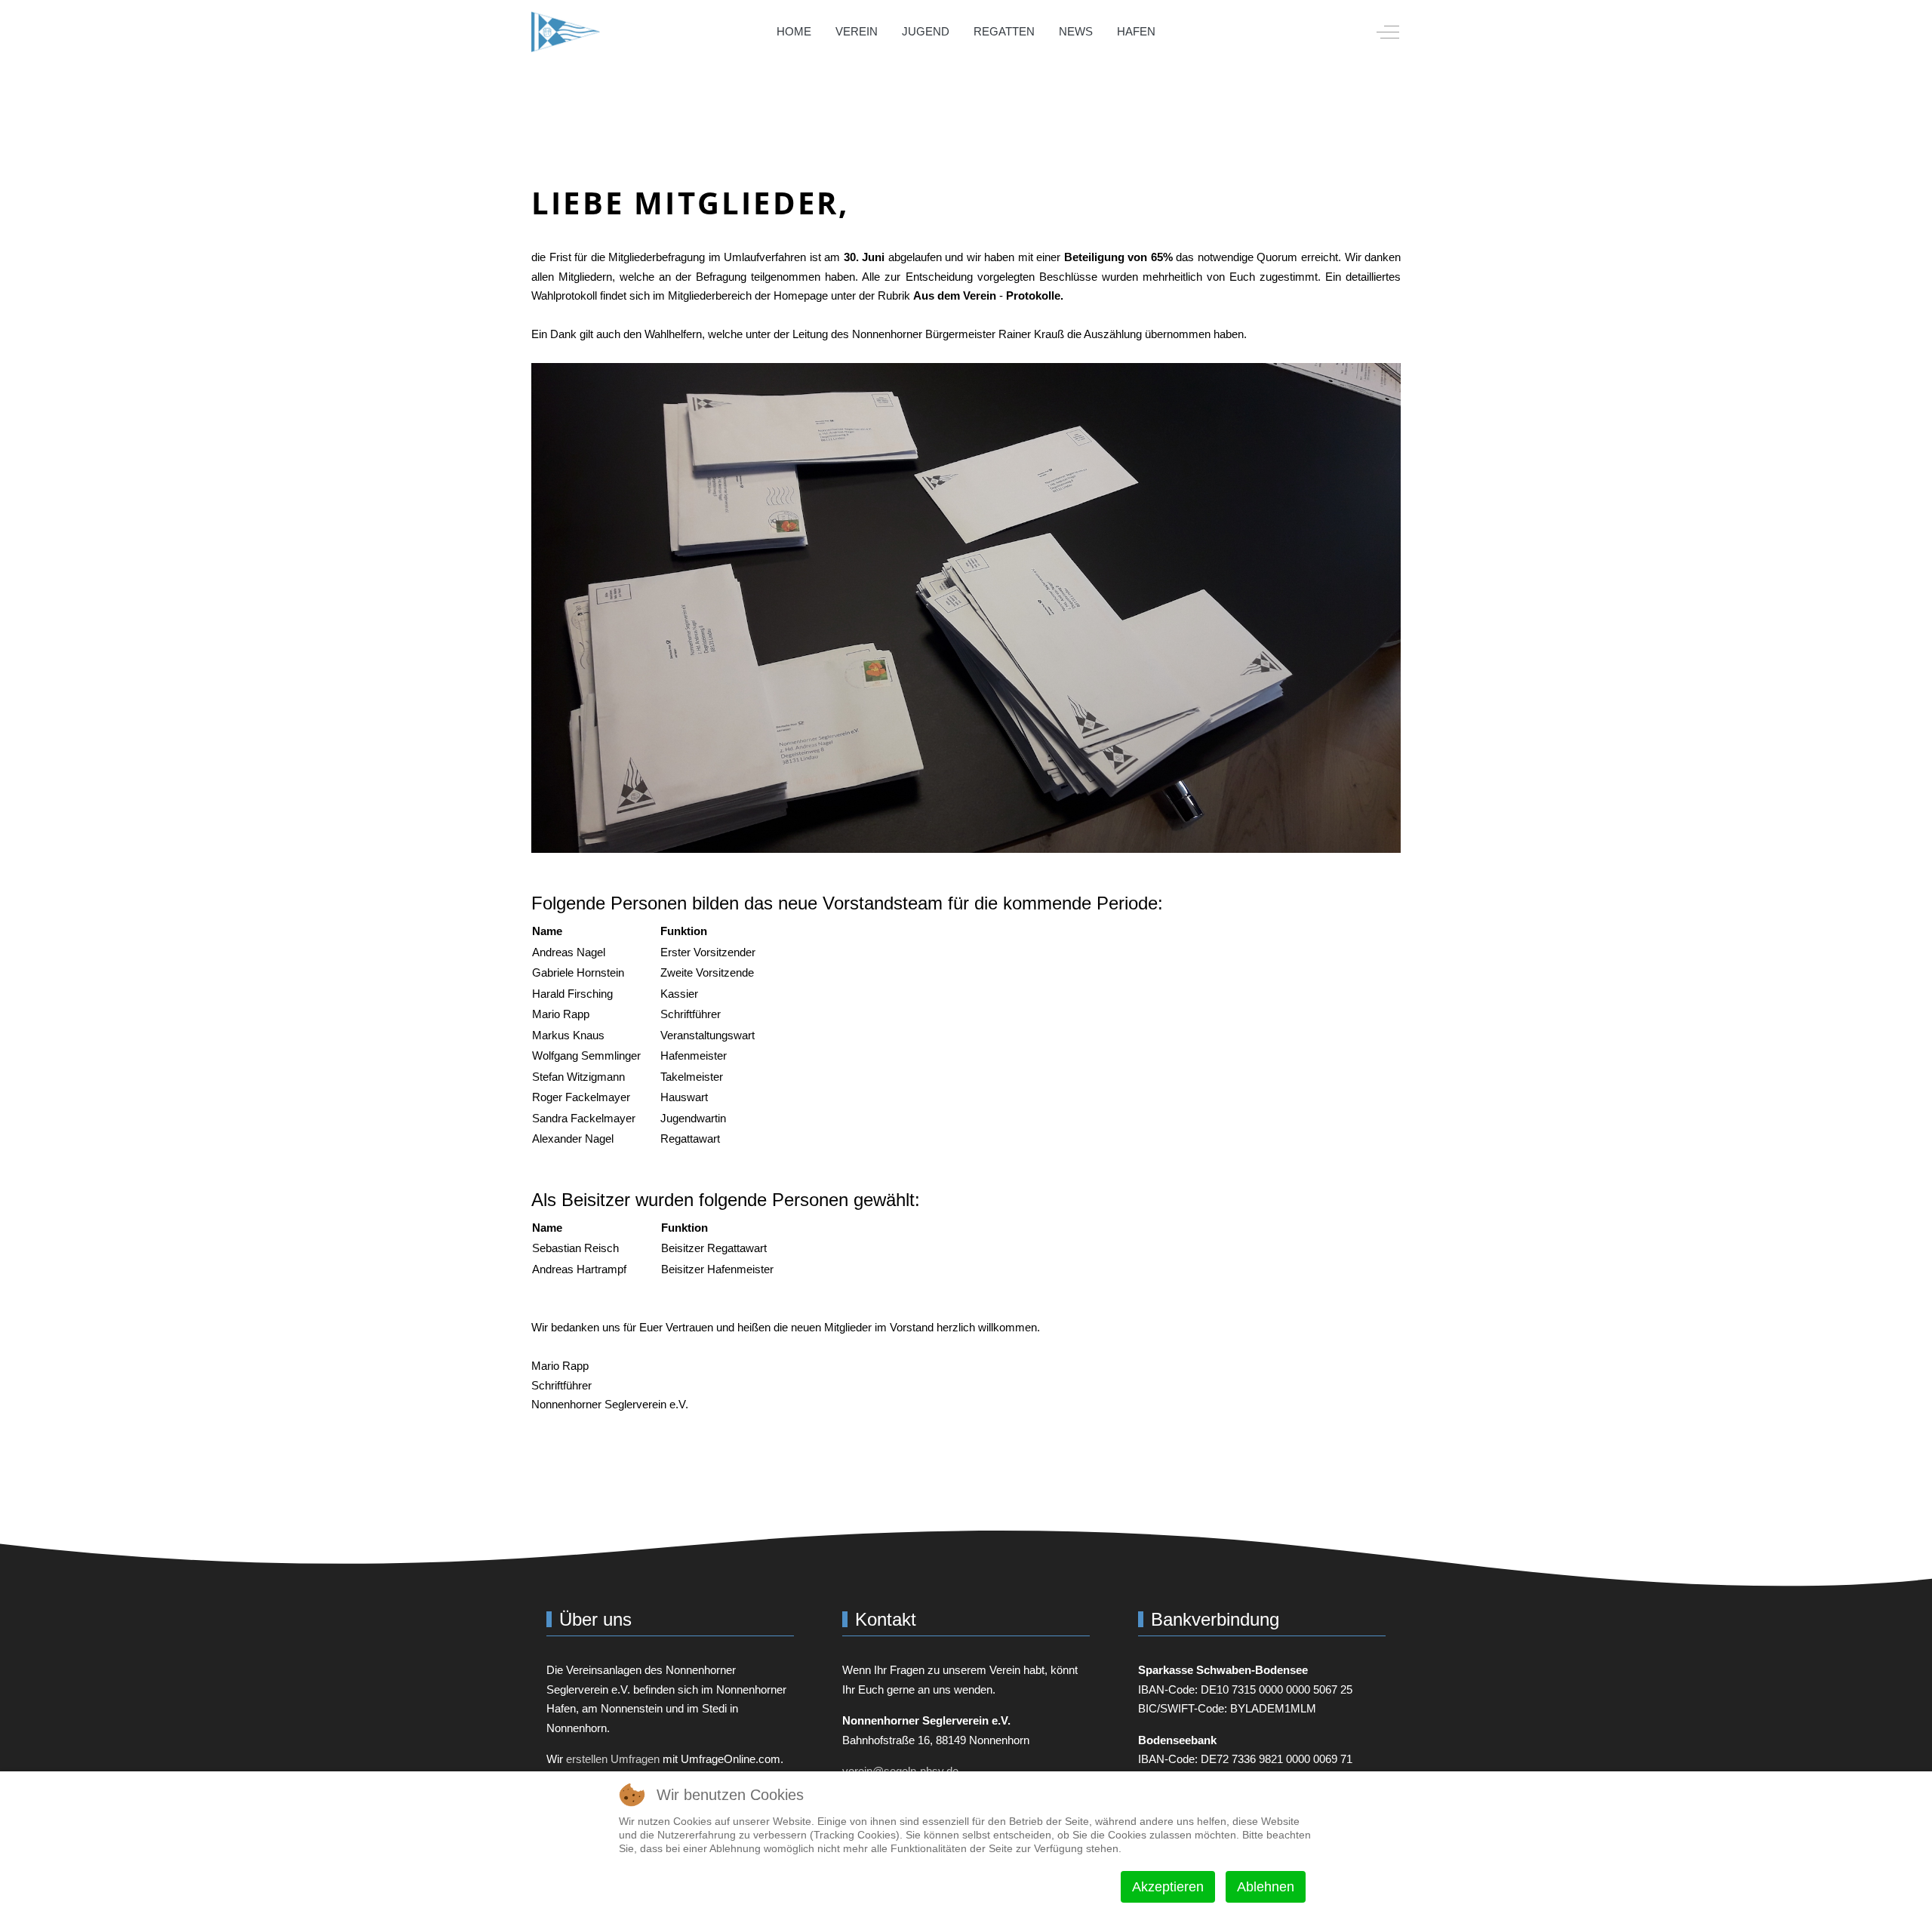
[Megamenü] (1189, 32)
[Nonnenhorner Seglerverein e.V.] (566, 32)
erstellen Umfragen (613, 1759)
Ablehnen (1266, 1887)
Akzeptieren (1168, 1887)
